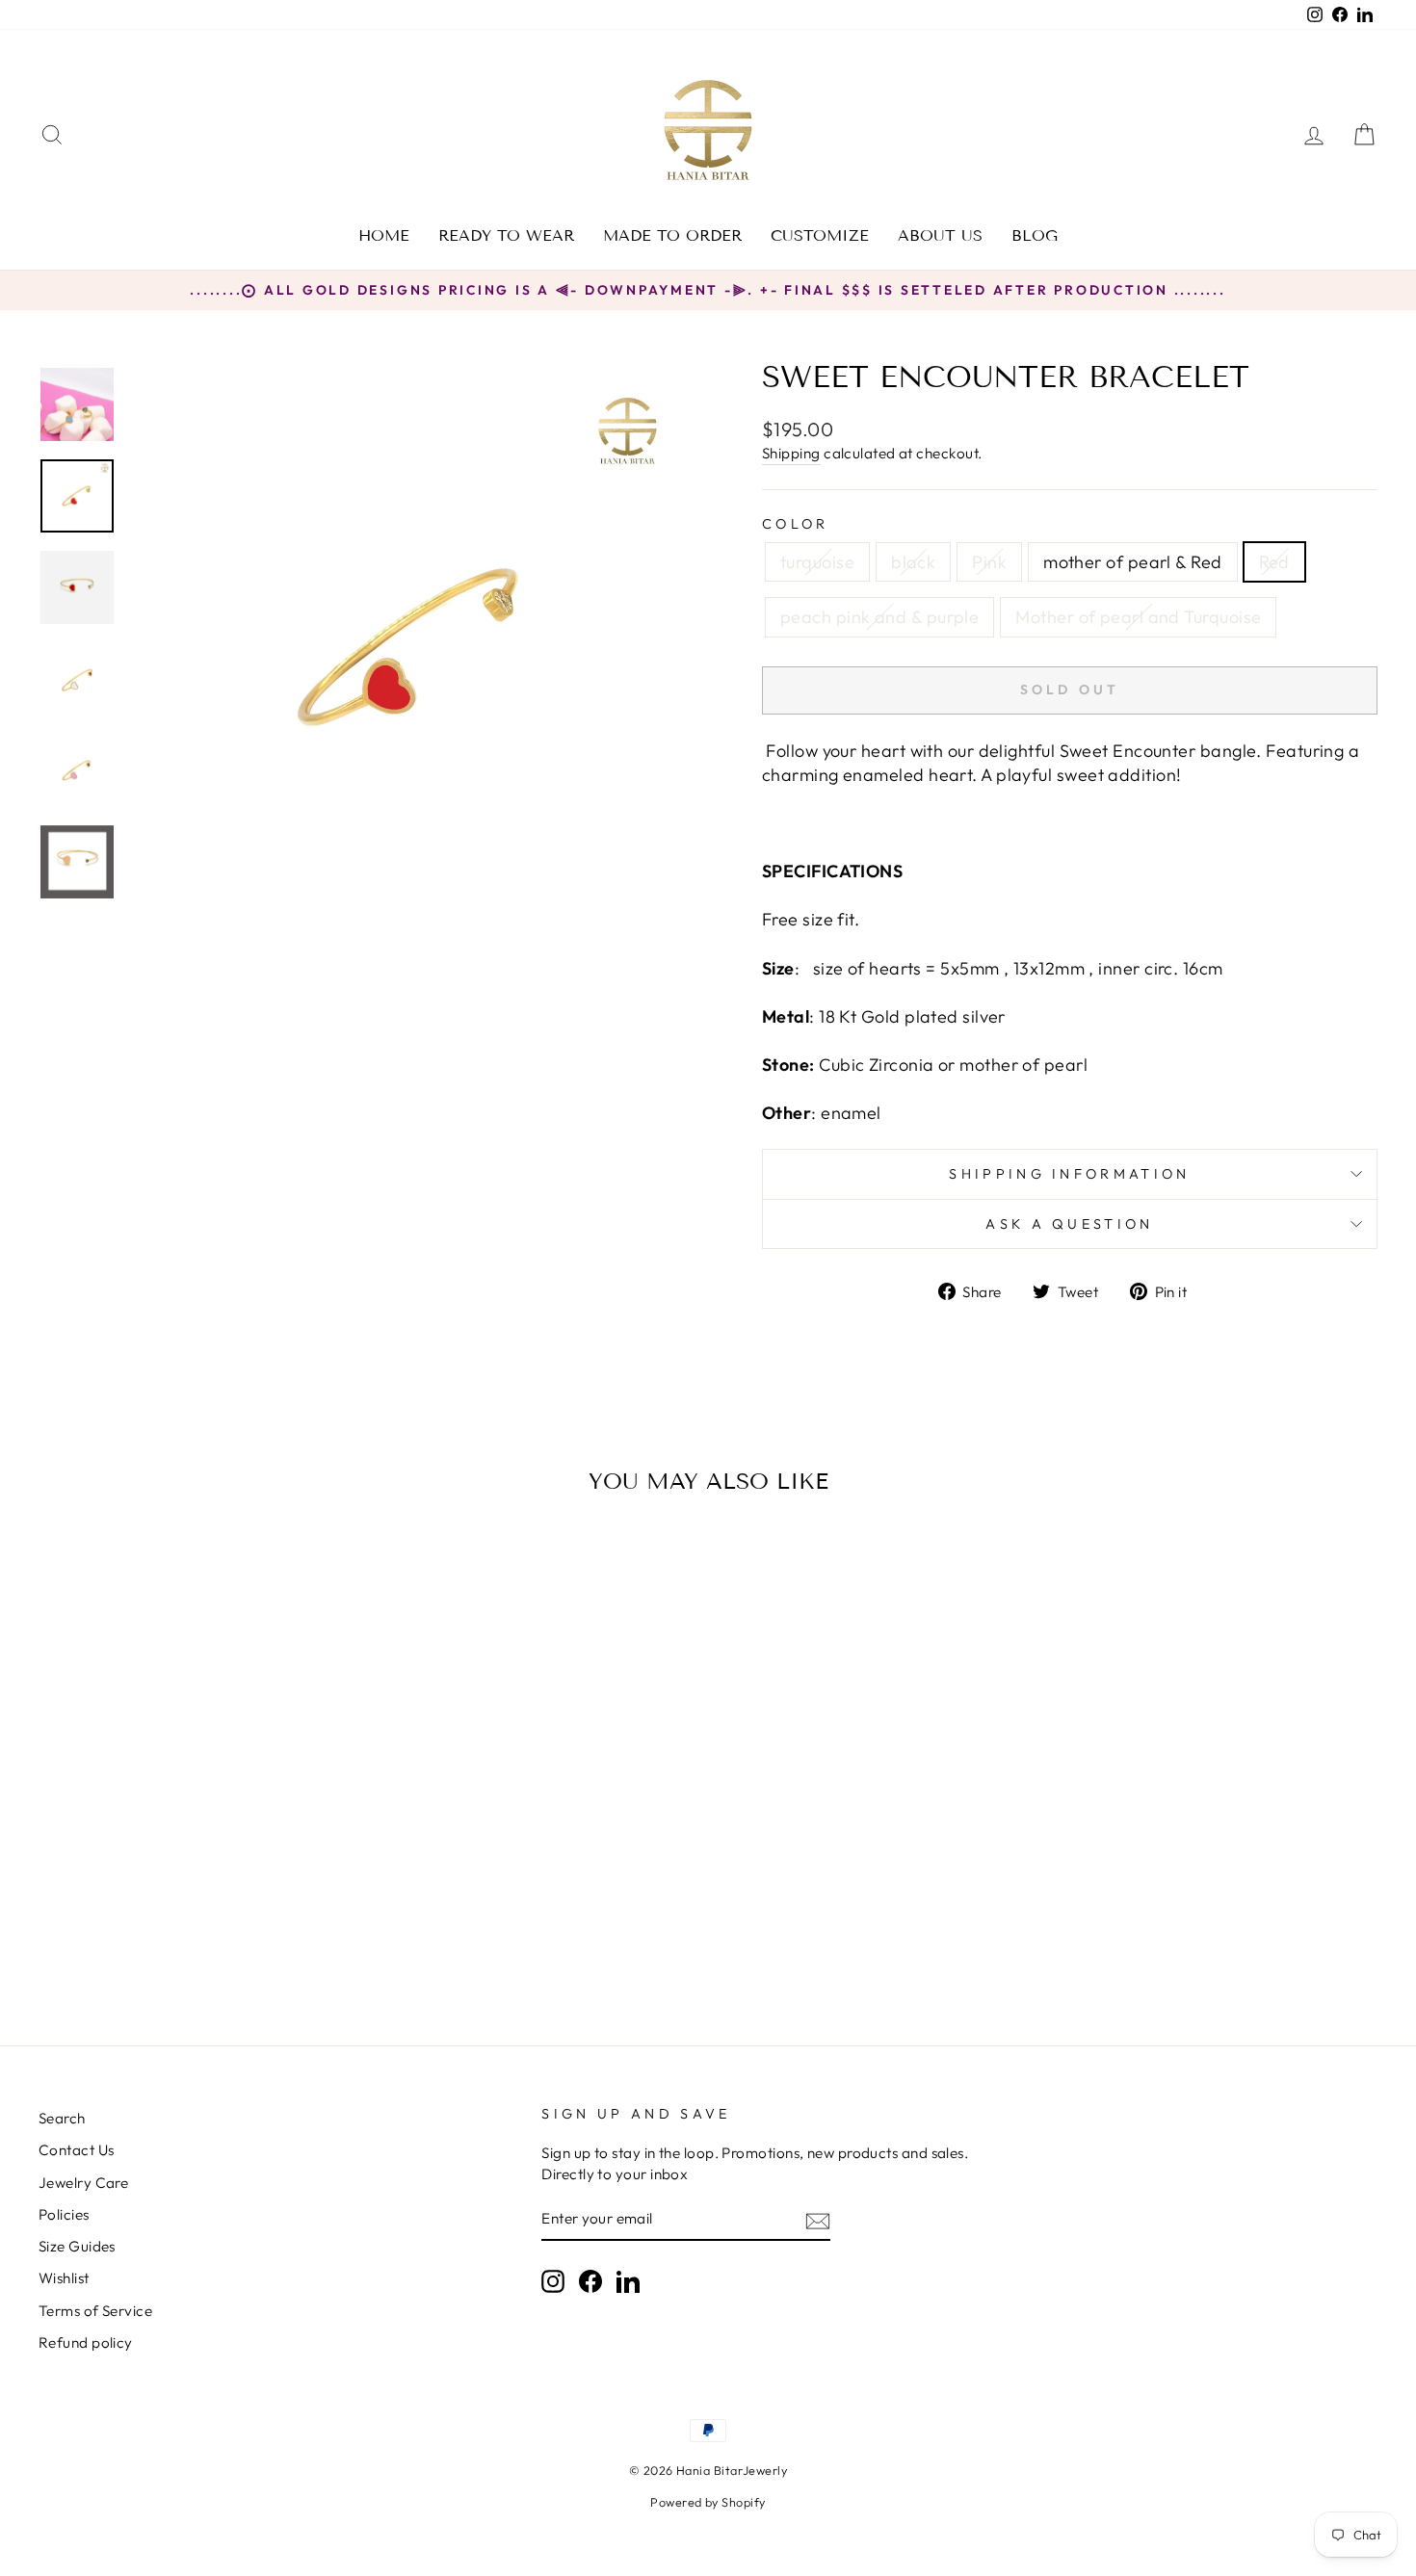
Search (62, 2118)
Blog (1035, 235)
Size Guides (77, 2246)
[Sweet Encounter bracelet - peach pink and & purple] (250, 1931)
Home (384, 235)
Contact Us (77, 2150)
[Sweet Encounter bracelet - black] (146, 1931)
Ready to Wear (506, 235)
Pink (989, 562)
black (913, 562)
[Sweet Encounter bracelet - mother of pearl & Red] (198, 1931)
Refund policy (86, 2342)
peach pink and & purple (879, 617)
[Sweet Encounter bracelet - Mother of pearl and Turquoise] (276, 1931)
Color (796, 524)
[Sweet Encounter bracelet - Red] (224, 1931)
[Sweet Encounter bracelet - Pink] (172, 1931)
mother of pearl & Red (1132, 562)
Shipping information (1069, 1174)
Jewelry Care (83, 2183)
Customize (820, 235)
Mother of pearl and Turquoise (1138, 617)
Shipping (791, 453)
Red (1274, 562)
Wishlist (64, 2278)
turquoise (817, 562)
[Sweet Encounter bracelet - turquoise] (120, 1931)
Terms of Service (95, 2311)
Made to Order (672, 235)
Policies (64, 2214)
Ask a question (1069, 1224)
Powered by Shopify (708, 2502)
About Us (940, 235)
